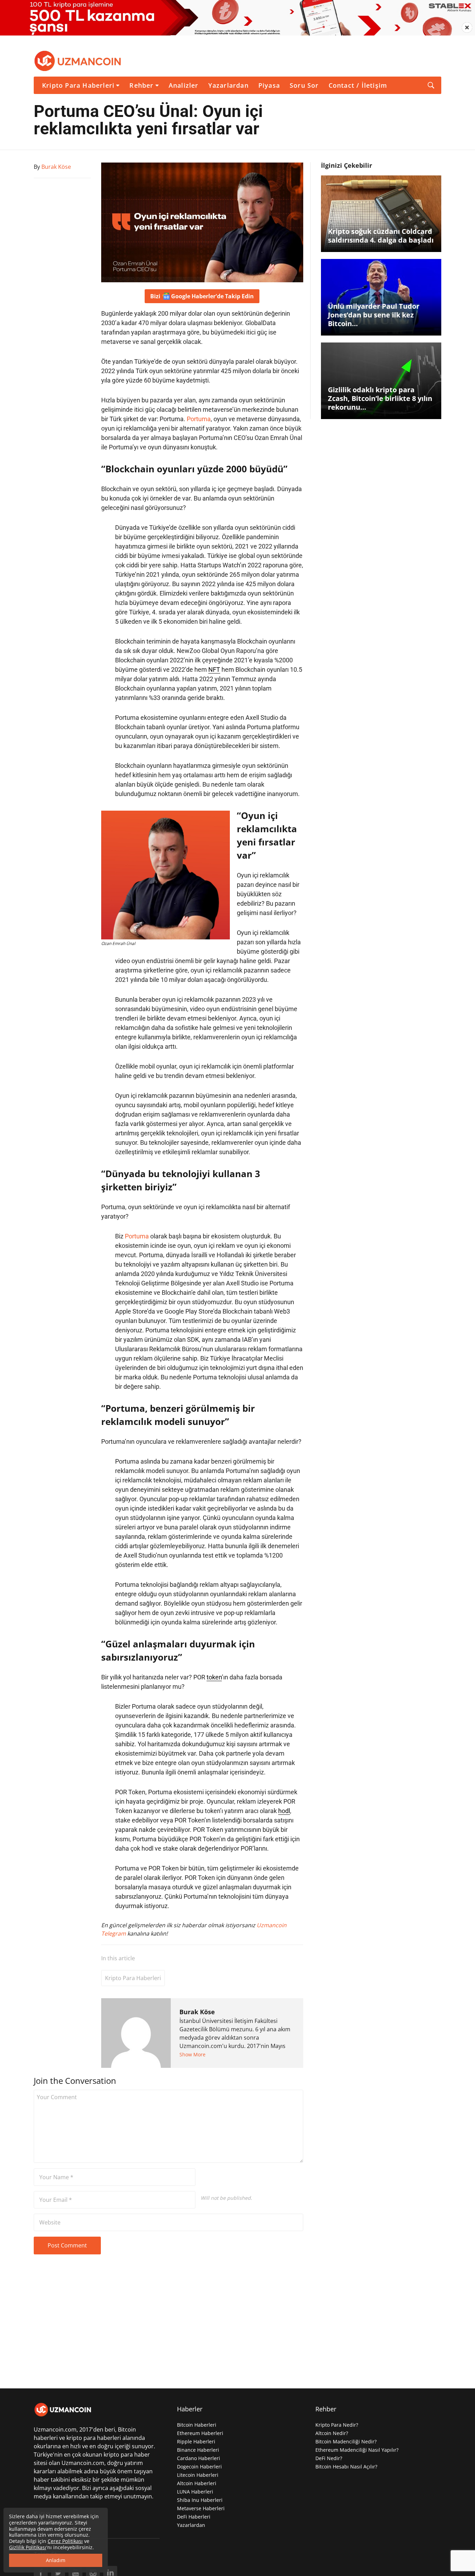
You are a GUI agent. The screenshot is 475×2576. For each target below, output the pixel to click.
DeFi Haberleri (194, 2517)
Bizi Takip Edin (202, 296)
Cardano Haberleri (199, 2458)
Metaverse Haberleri (201, 2508)
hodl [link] (284, 1811)
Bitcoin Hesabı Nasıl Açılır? (346, 2467)
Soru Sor (304, 85)
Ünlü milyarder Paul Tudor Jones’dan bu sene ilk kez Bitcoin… (374, 315)
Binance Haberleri (198, 2450)
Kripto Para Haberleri (78, 85)
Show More (192, 2054)
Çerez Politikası (65, 2541)
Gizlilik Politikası (28, 2547)
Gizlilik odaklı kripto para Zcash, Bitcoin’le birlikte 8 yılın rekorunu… (380, 398)
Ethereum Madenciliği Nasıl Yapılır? (357, 2450)
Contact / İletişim (358, 85)
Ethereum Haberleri (200, 2433)
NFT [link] (214, 669)
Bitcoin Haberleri (197, 2425)
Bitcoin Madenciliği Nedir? (346, 2441)
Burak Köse (197, 2012)
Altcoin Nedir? (332, 2433)
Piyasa (269, 85)
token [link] (214, 1677)
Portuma (199, 419)
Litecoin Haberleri (198, 2475)
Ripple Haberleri (196, 2441)
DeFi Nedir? (329, 2458)
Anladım (56, 2560)
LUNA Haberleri (195, 2492)
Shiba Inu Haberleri (200, 2500)
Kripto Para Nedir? (337, 2425)
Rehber (141, 85)
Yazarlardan (228, 85)
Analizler (184, 85)
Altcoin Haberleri (197, 2483)
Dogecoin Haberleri (199, 2467)
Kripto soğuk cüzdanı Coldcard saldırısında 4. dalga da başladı (381, 236)
